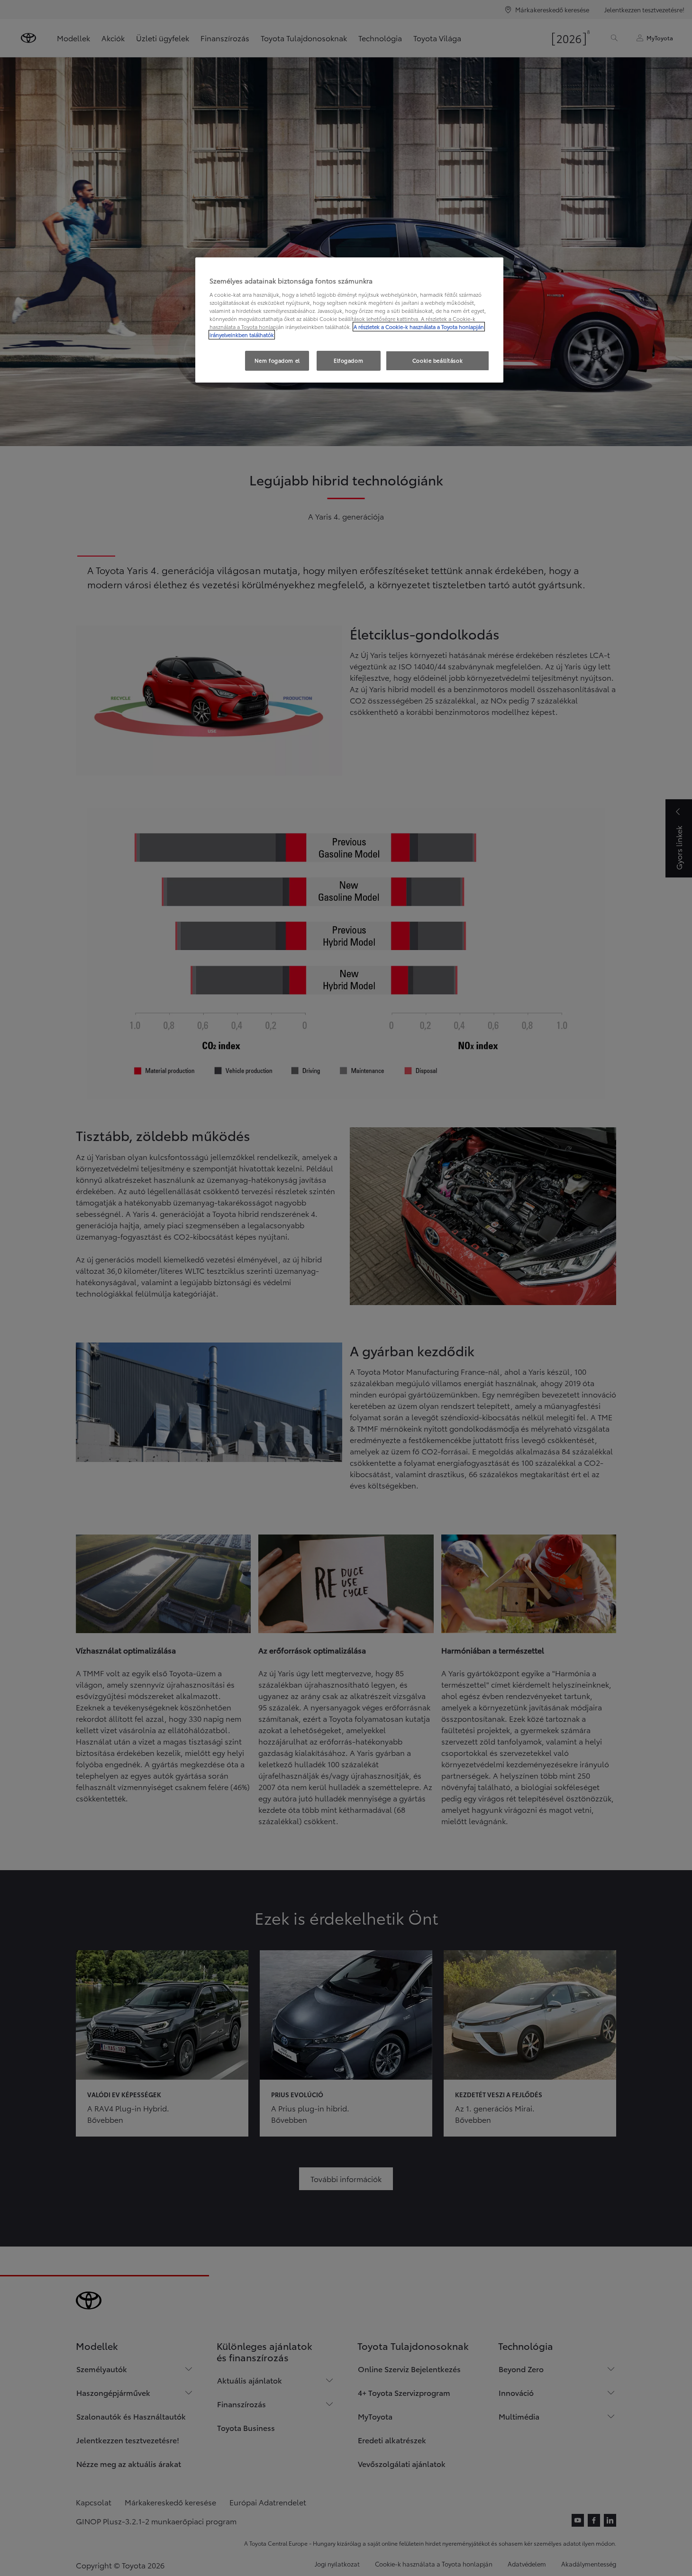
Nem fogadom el (277, 360)
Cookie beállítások (437, 360)
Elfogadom (348, 360)
